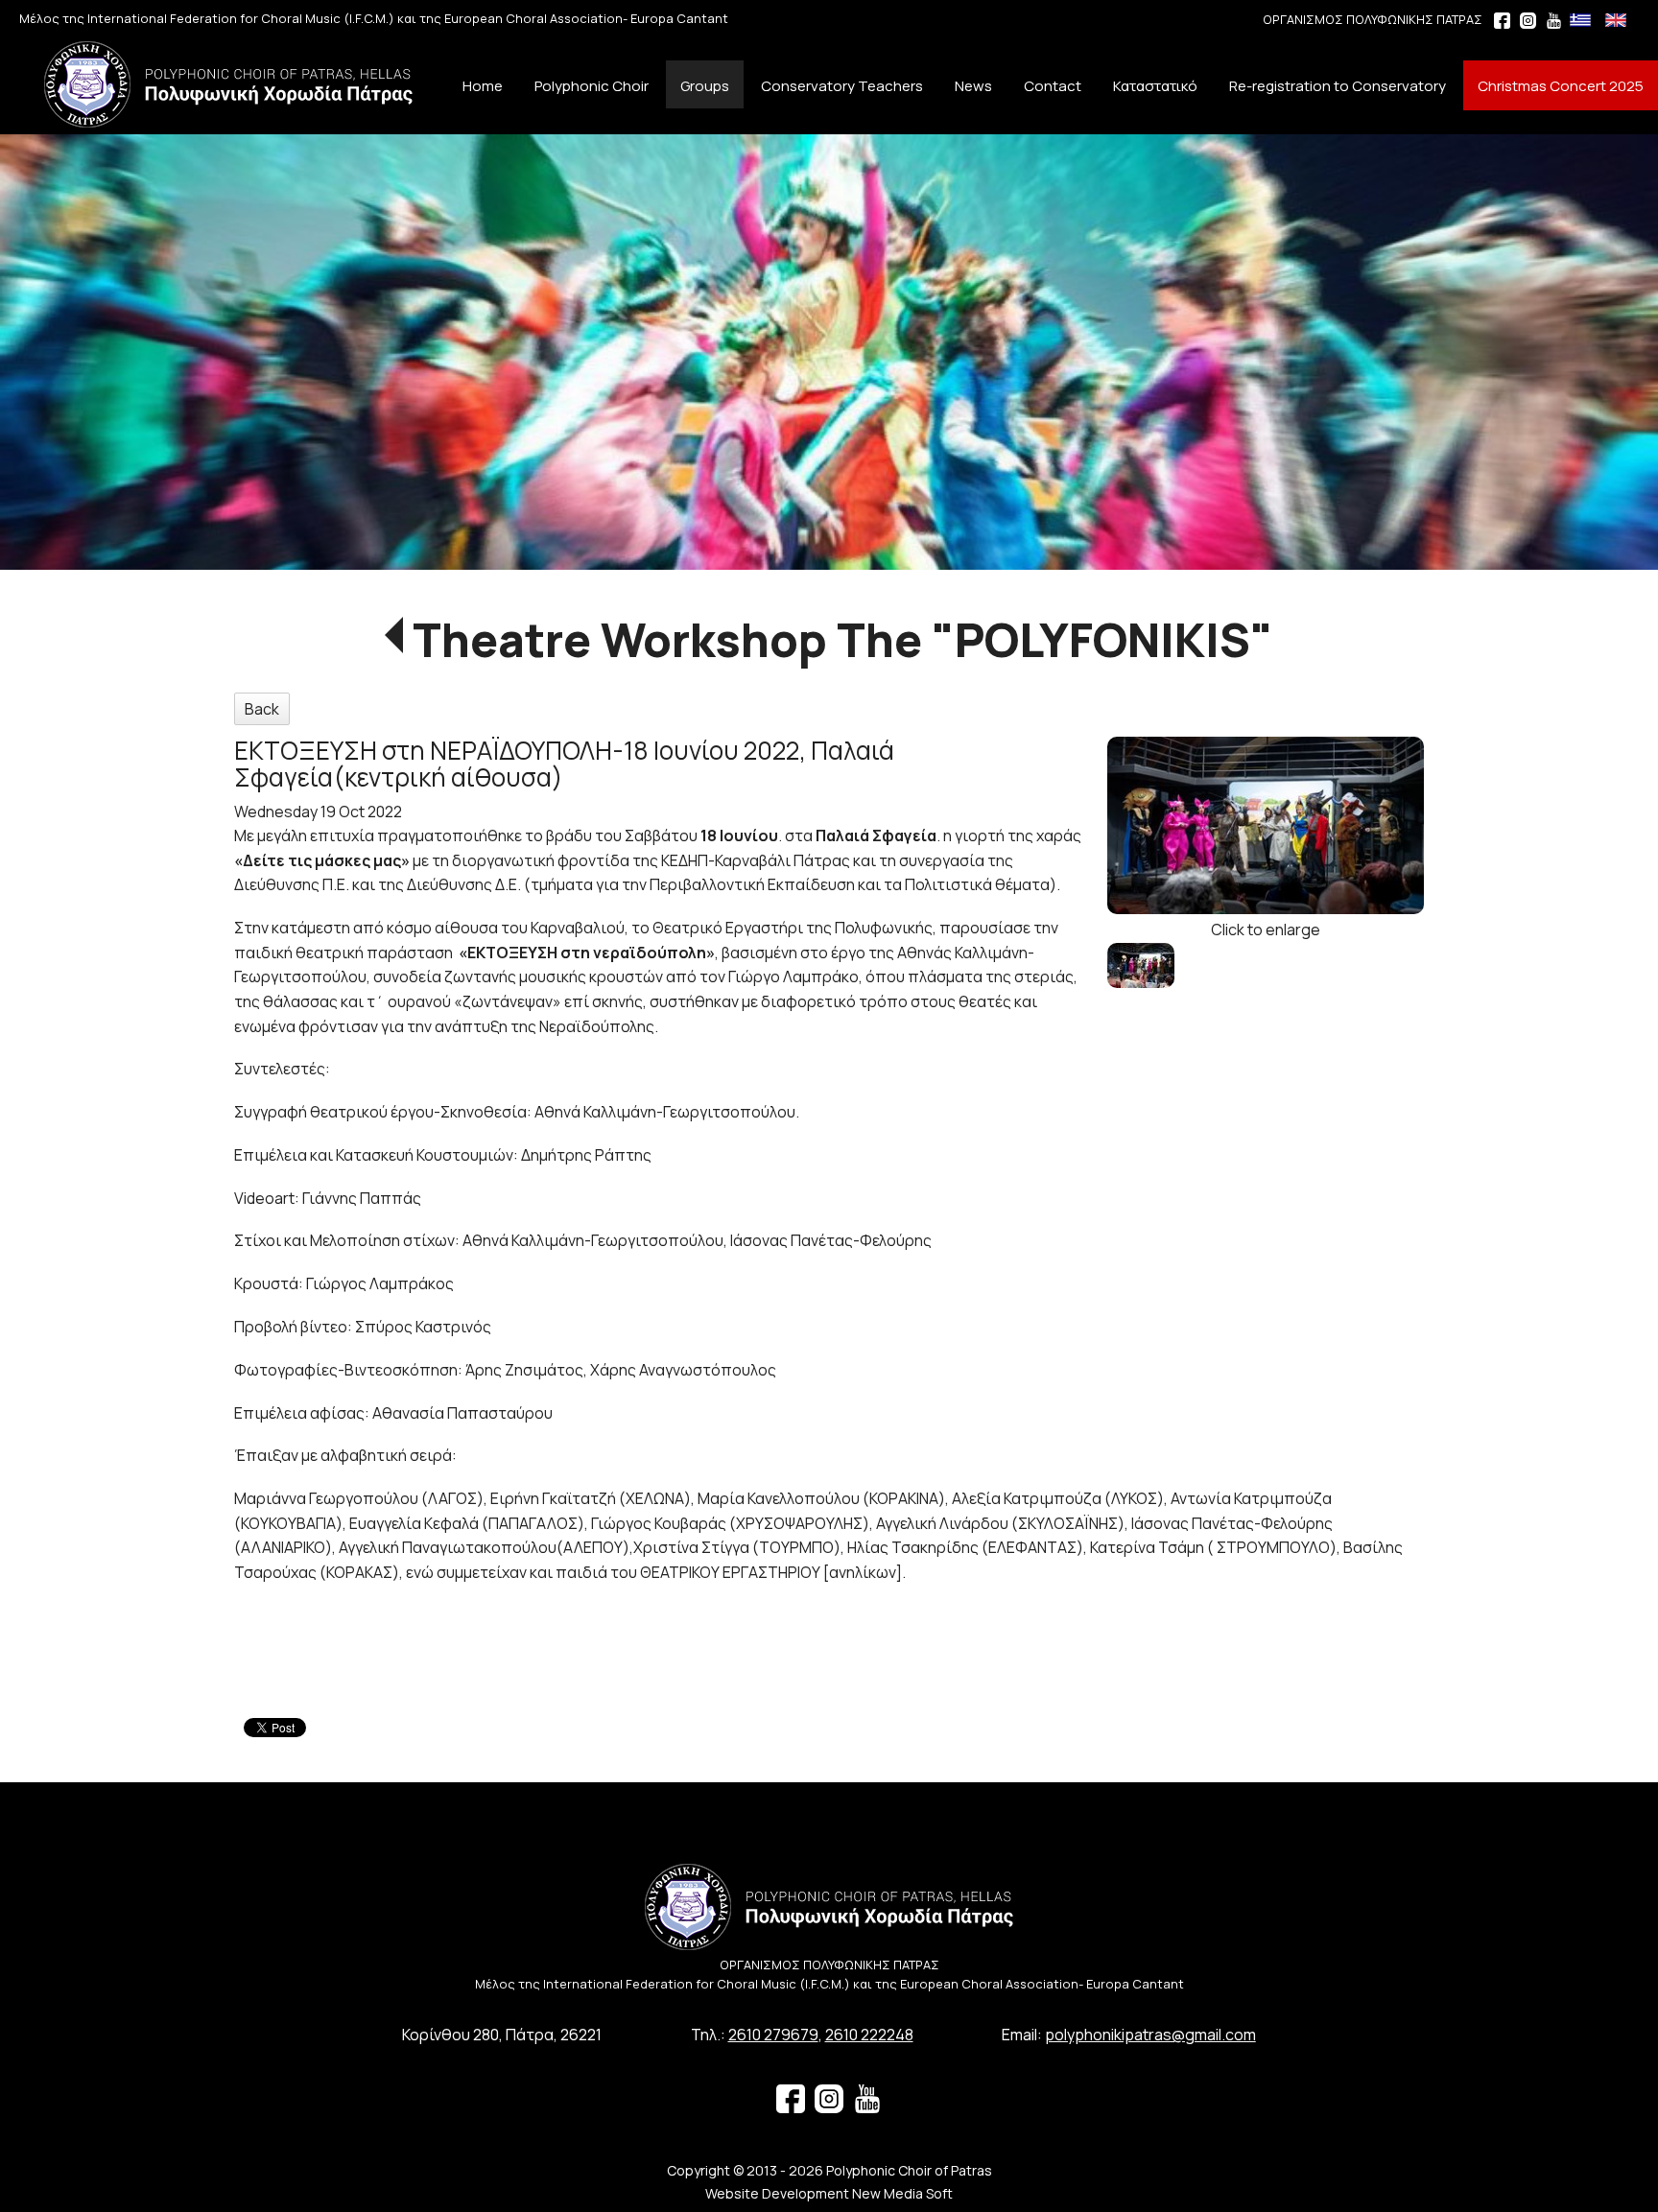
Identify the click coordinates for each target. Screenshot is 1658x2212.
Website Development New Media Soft (829, 2193)
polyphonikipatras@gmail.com (1150, 2035)
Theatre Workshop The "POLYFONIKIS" (843, 639)
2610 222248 (869, 2035)
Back (262, 709)
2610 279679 (773, 2035)
